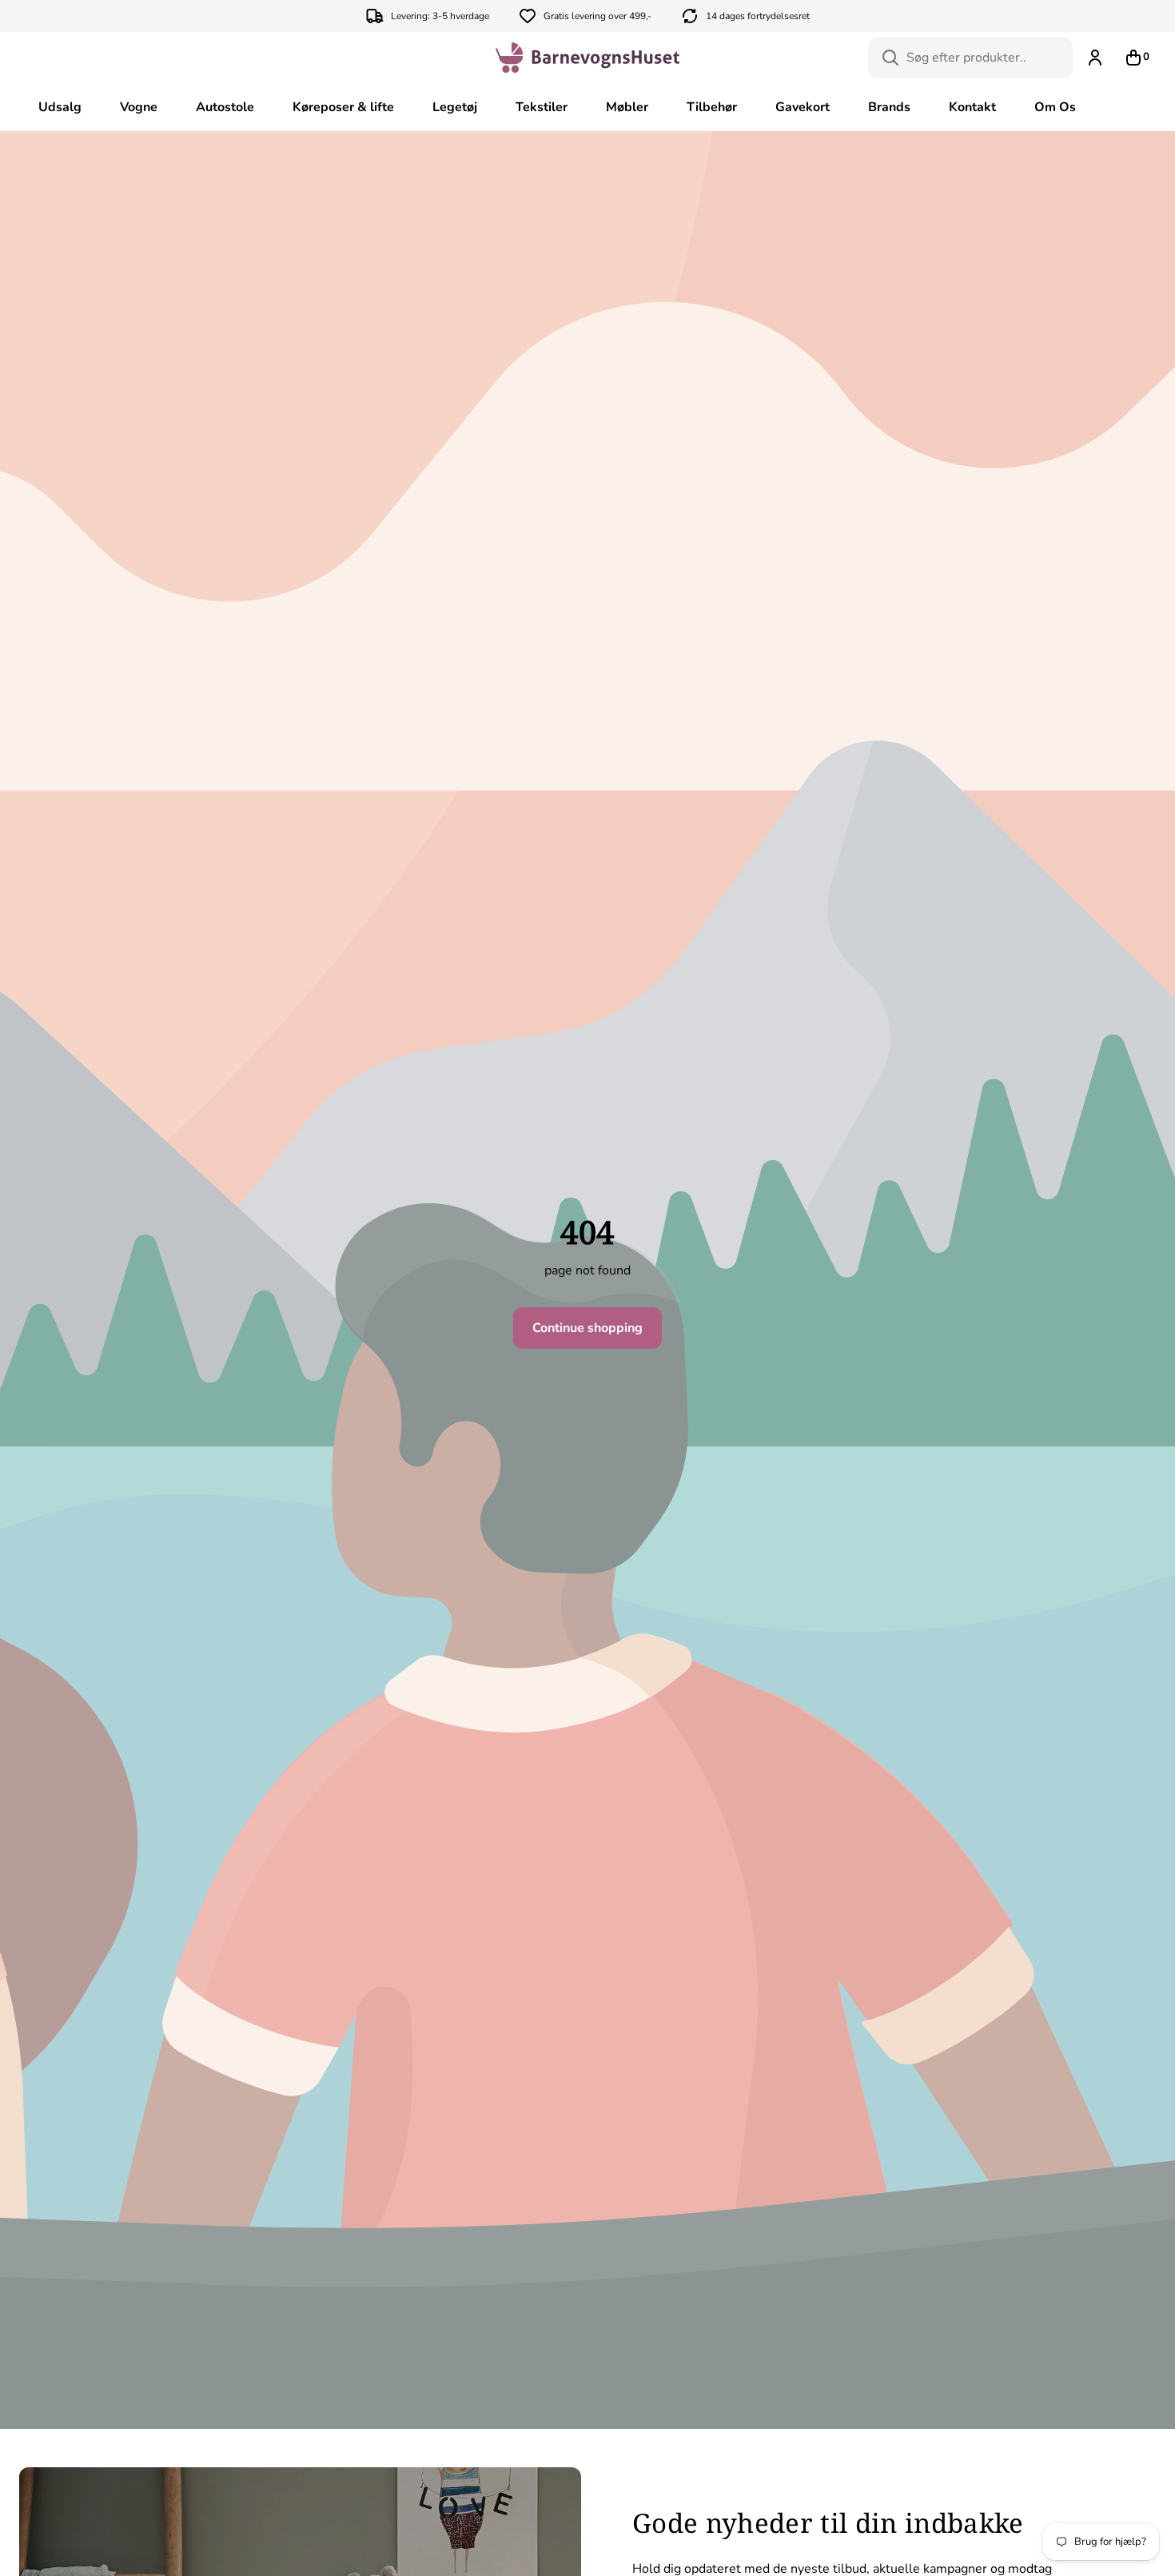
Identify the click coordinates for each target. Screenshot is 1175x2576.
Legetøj (455, 107)
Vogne (139, 107)
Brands (889, 107)
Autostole (225, 107)
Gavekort (803, 107)
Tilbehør (712, 107)
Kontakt (972, 107)
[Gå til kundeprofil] (1095, 58)
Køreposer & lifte (343, 107)
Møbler (627, 107)
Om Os (1055, 107)
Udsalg (60, 107)
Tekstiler (542, 107)
